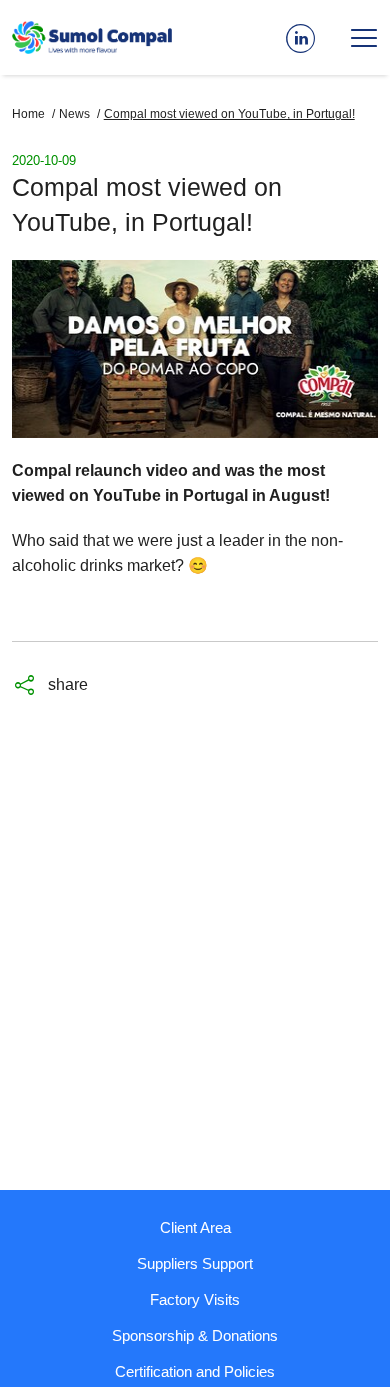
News (74, 114)
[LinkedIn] (306, 38)
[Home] (92, 37)
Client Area (195, 1227)
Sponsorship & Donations (195, 1335)
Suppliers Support (195, 1263)
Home (28, 114)
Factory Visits (195, 1299)
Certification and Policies (195, 1371)
